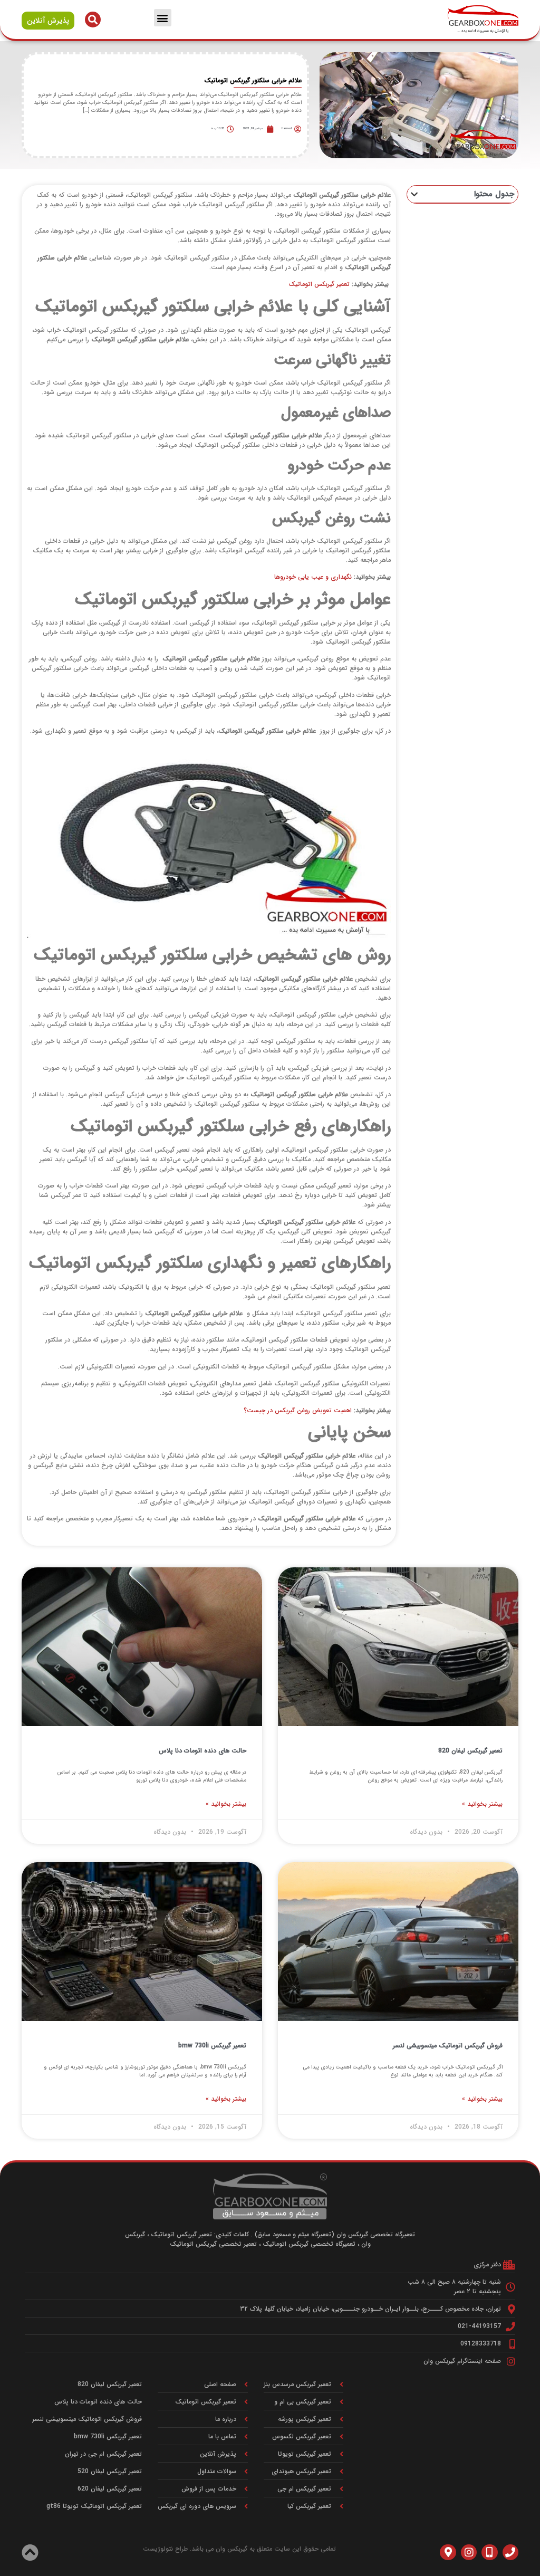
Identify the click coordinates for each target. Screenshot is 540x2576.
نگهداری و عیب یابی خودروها (313, 577)
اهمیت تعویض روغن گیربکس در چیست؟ (298, 1410)
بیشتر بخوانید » (482, 1804)
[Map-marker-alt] (448, 2552)
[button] (163, 18)
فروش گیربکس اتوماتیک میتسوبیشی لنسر (448, 2046)
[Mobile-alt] (489, 2552)
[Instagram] (469, 2552)
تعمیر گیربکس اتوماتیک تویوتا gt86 (94, 2506)
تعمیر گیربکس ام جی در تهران (103, 2454)
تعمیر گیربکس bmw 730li (212, 2046)
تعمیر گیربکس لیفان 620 (110, 2489)
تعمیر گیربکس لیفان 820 (470, 1751)
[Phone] (510, 2552)
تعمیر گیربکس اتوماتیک (319, 284)
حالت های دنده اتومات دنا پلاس (202, 1751)
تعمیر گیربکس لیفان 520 (110, 2471)
